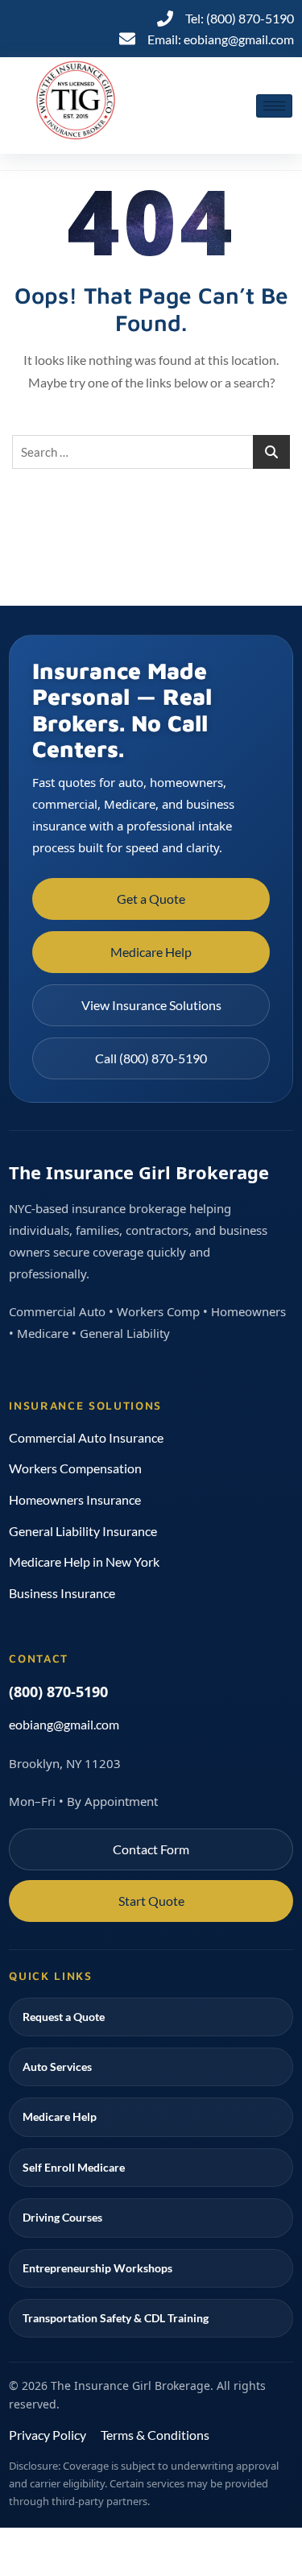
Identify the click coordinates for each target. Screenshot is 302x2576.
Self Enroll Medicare (74, 2167)
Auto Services (57, 2067)
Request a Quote (64, 2017)
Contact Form (151, 1849)
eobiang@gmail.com (64, 1724)
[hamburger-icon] (274, 106)
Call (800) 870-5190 (151, 1058)
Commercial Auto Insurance (86, 1437)
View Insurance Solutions (151, 1005)
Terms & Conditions (155, 2435)
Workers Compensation (75, 1468)
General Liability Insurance (83, 1531)
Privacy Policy (48, 2435)
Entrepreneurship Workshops (97, 2268)
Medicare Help (151, 952)
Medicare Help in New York (84, 1561)
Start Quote (151, 1901)
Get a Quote (151, 899)
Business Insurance (62, 1593)
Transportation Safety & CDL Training (116, 2318)
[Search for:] (151, 452)
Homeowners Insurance (75, 1499)
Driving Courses (62, 2217)
